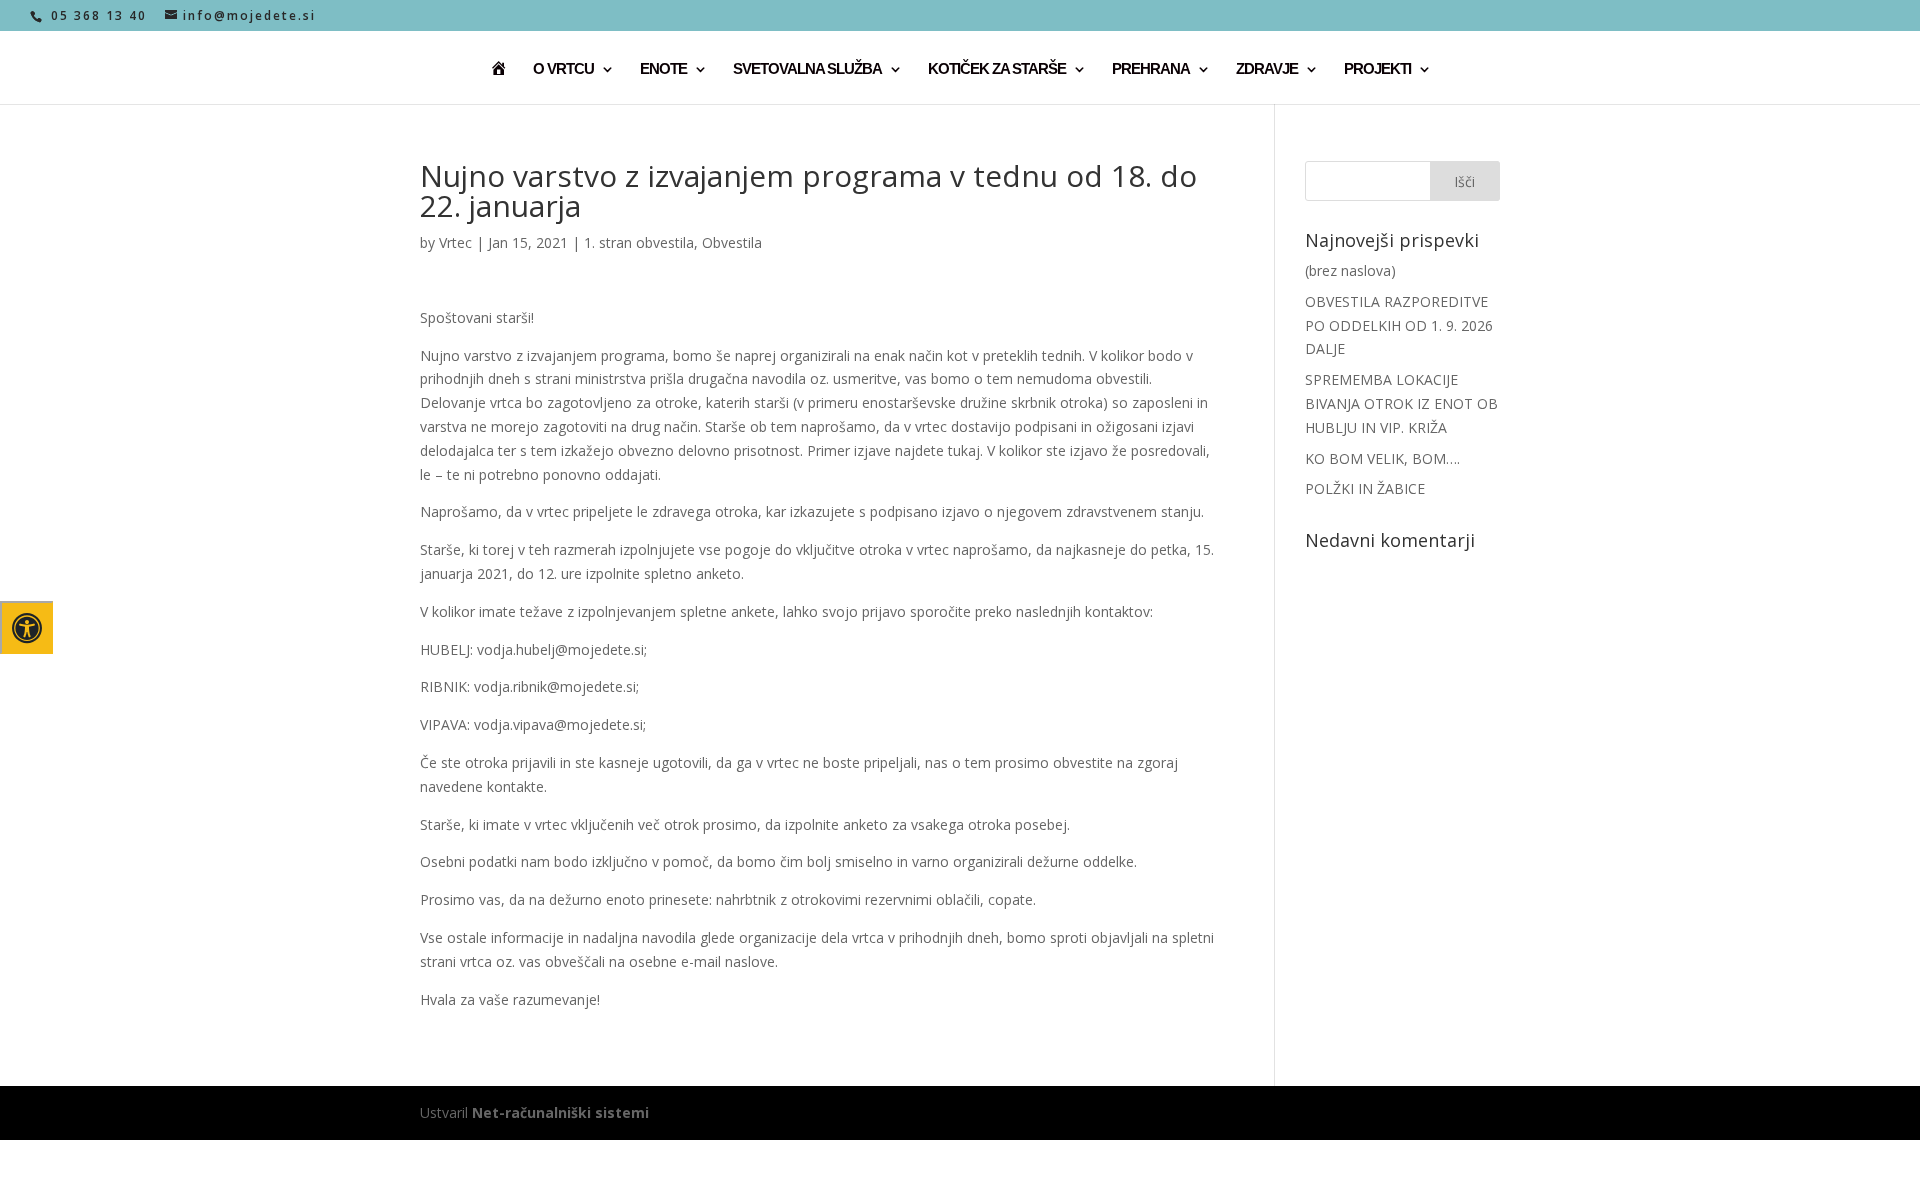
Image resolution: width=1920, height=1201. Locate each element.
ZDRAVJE (1267, 69)
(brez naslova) (1350, 270)
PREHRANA (1151, 69)
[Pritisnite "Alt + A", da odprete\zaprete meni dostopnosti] (26, 627)
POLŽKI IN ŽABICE (1365, 488)
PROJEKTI (1377, 69)
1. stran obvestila (639, 242)
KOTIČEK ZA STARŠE (997, 69)
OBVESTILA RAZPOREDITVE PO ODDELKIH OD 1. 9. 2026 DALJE (1399, 325)
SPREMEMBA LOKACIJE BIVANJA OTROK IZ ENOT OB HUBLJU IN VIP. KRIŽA (1401, 403)
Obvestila (732, 242)
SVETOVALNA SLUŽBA (807, 69)
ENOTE (663, 69)
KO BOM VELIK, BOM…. (1382, 458)
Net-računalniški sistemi (560, 1112)
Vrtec (455, 242)
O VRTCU (563, 69)
